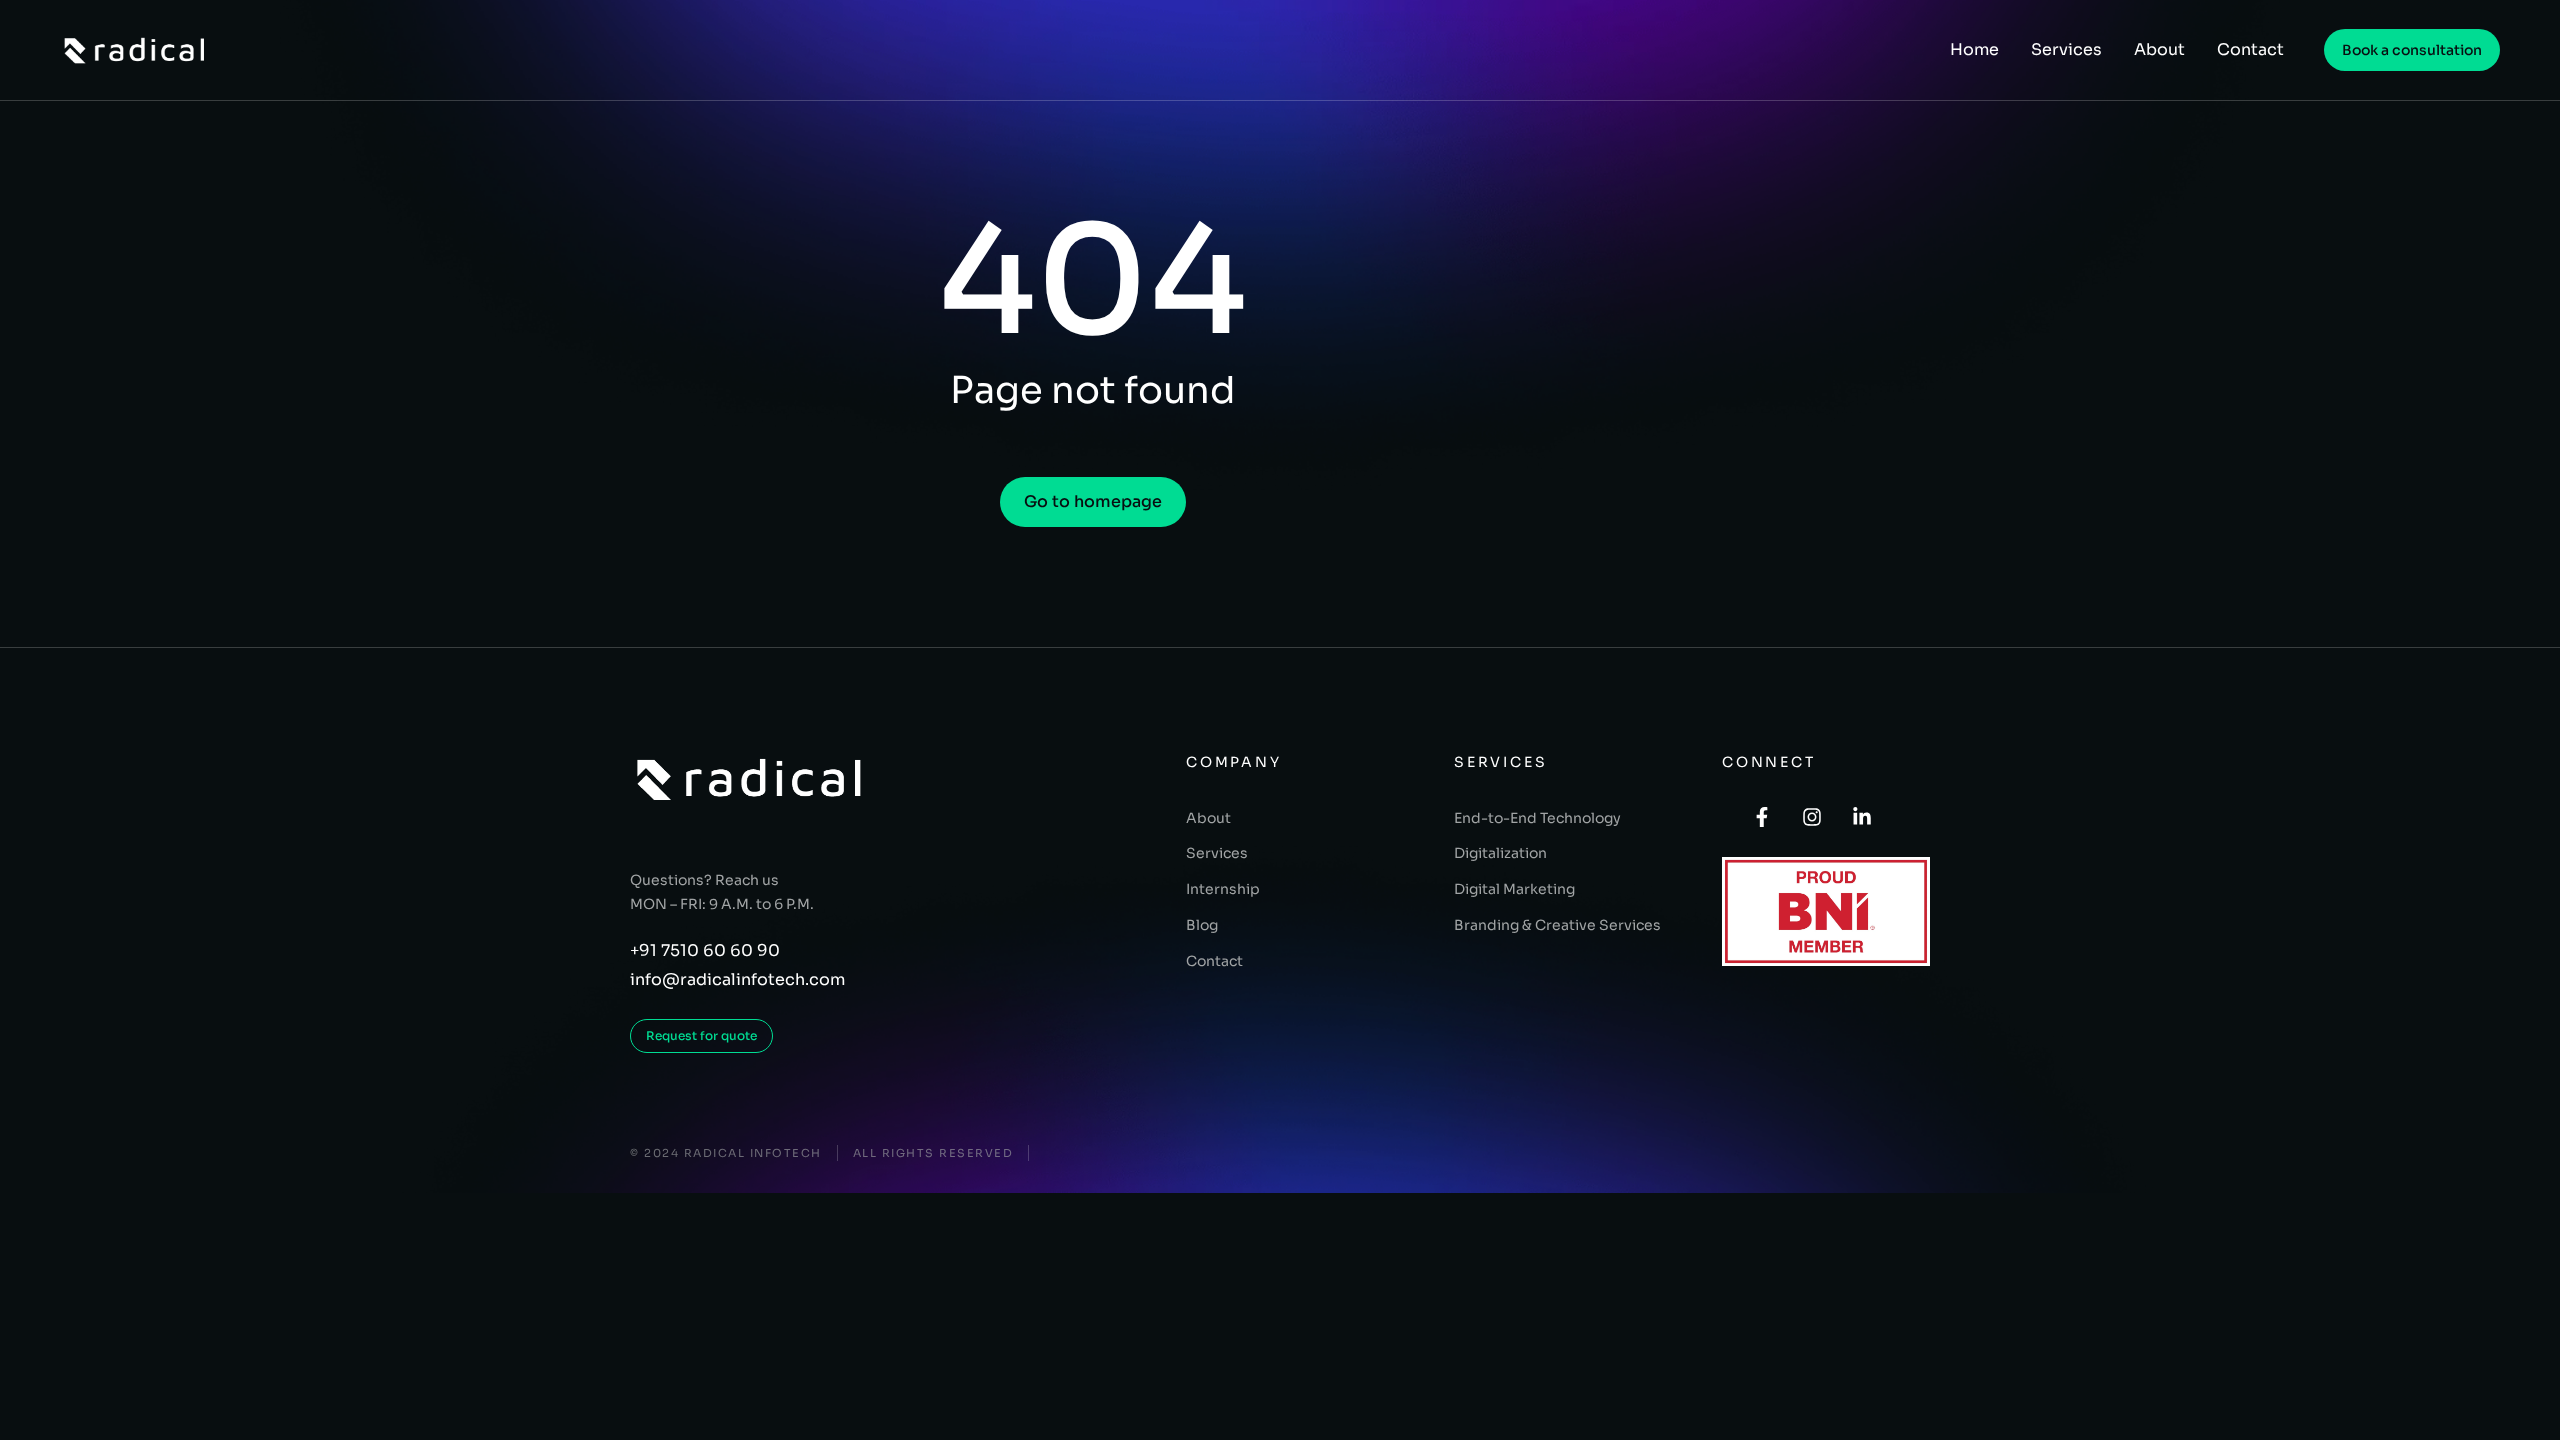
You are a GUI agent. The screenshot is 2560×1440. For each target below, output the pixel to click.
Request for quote (701, 1035)
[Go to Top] (2531, 1411)
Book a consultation (2412, 50)
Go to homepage (1093, 501)
